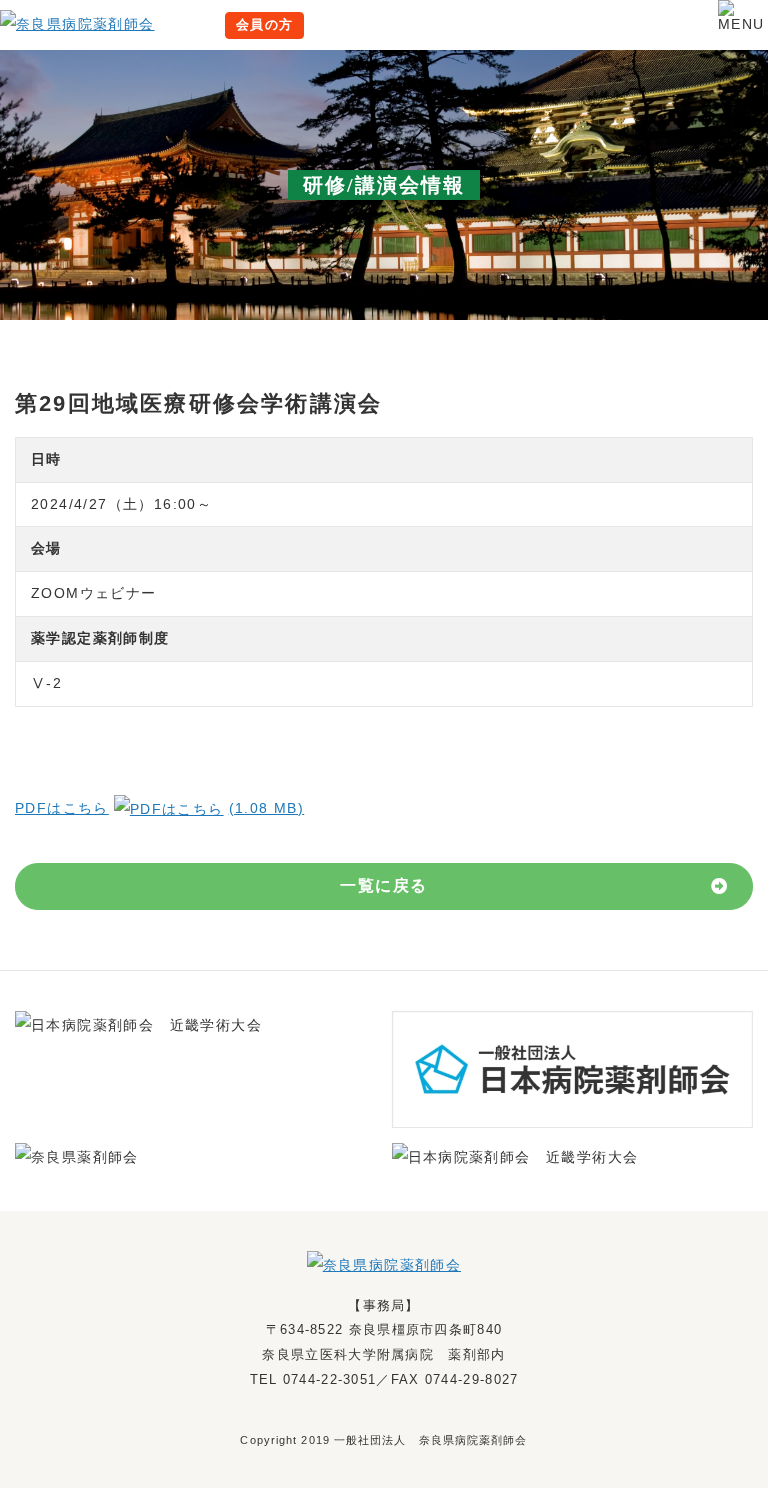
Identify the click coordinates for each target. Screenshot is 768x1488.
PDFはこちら (159, 808)
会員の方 (264, 24)
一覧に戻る (384, 885)
